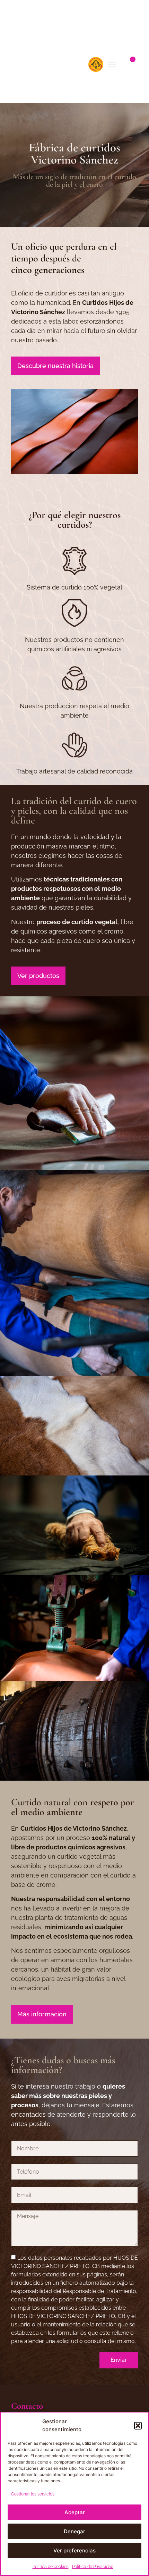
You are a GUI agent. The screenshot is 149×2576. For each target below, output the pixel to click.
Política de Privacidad (93, 2567)
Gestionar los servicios (33, 2494)
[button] (138, 2426)
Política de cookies (51, 2567)
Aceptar (75, 2512)
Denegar (74, 2531)
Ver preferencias (74, 2550)
